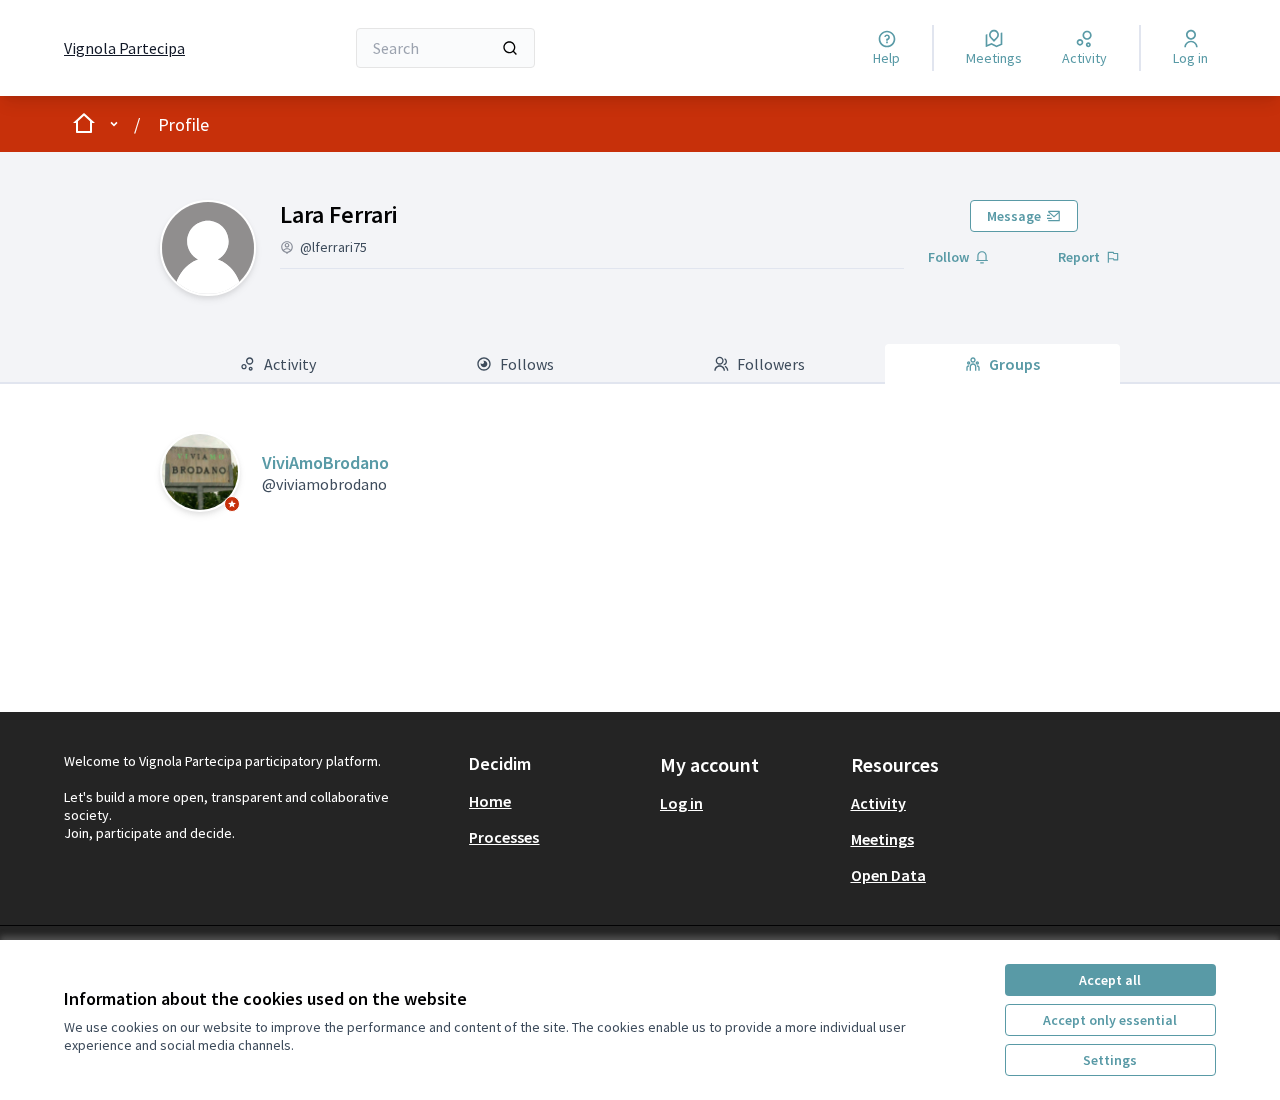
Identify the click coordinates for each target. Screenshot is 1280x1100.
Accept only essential (1110, 1020)
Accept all (1110, 980)
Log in (681, 803)
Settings (1110, 1060)
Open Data (888, 875)
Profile (183, 124)
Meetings (882, 839)
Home (490, 801)
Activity (878, 803)
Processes (504, 837)
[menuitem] (556, 801)
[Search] (510, 48)
